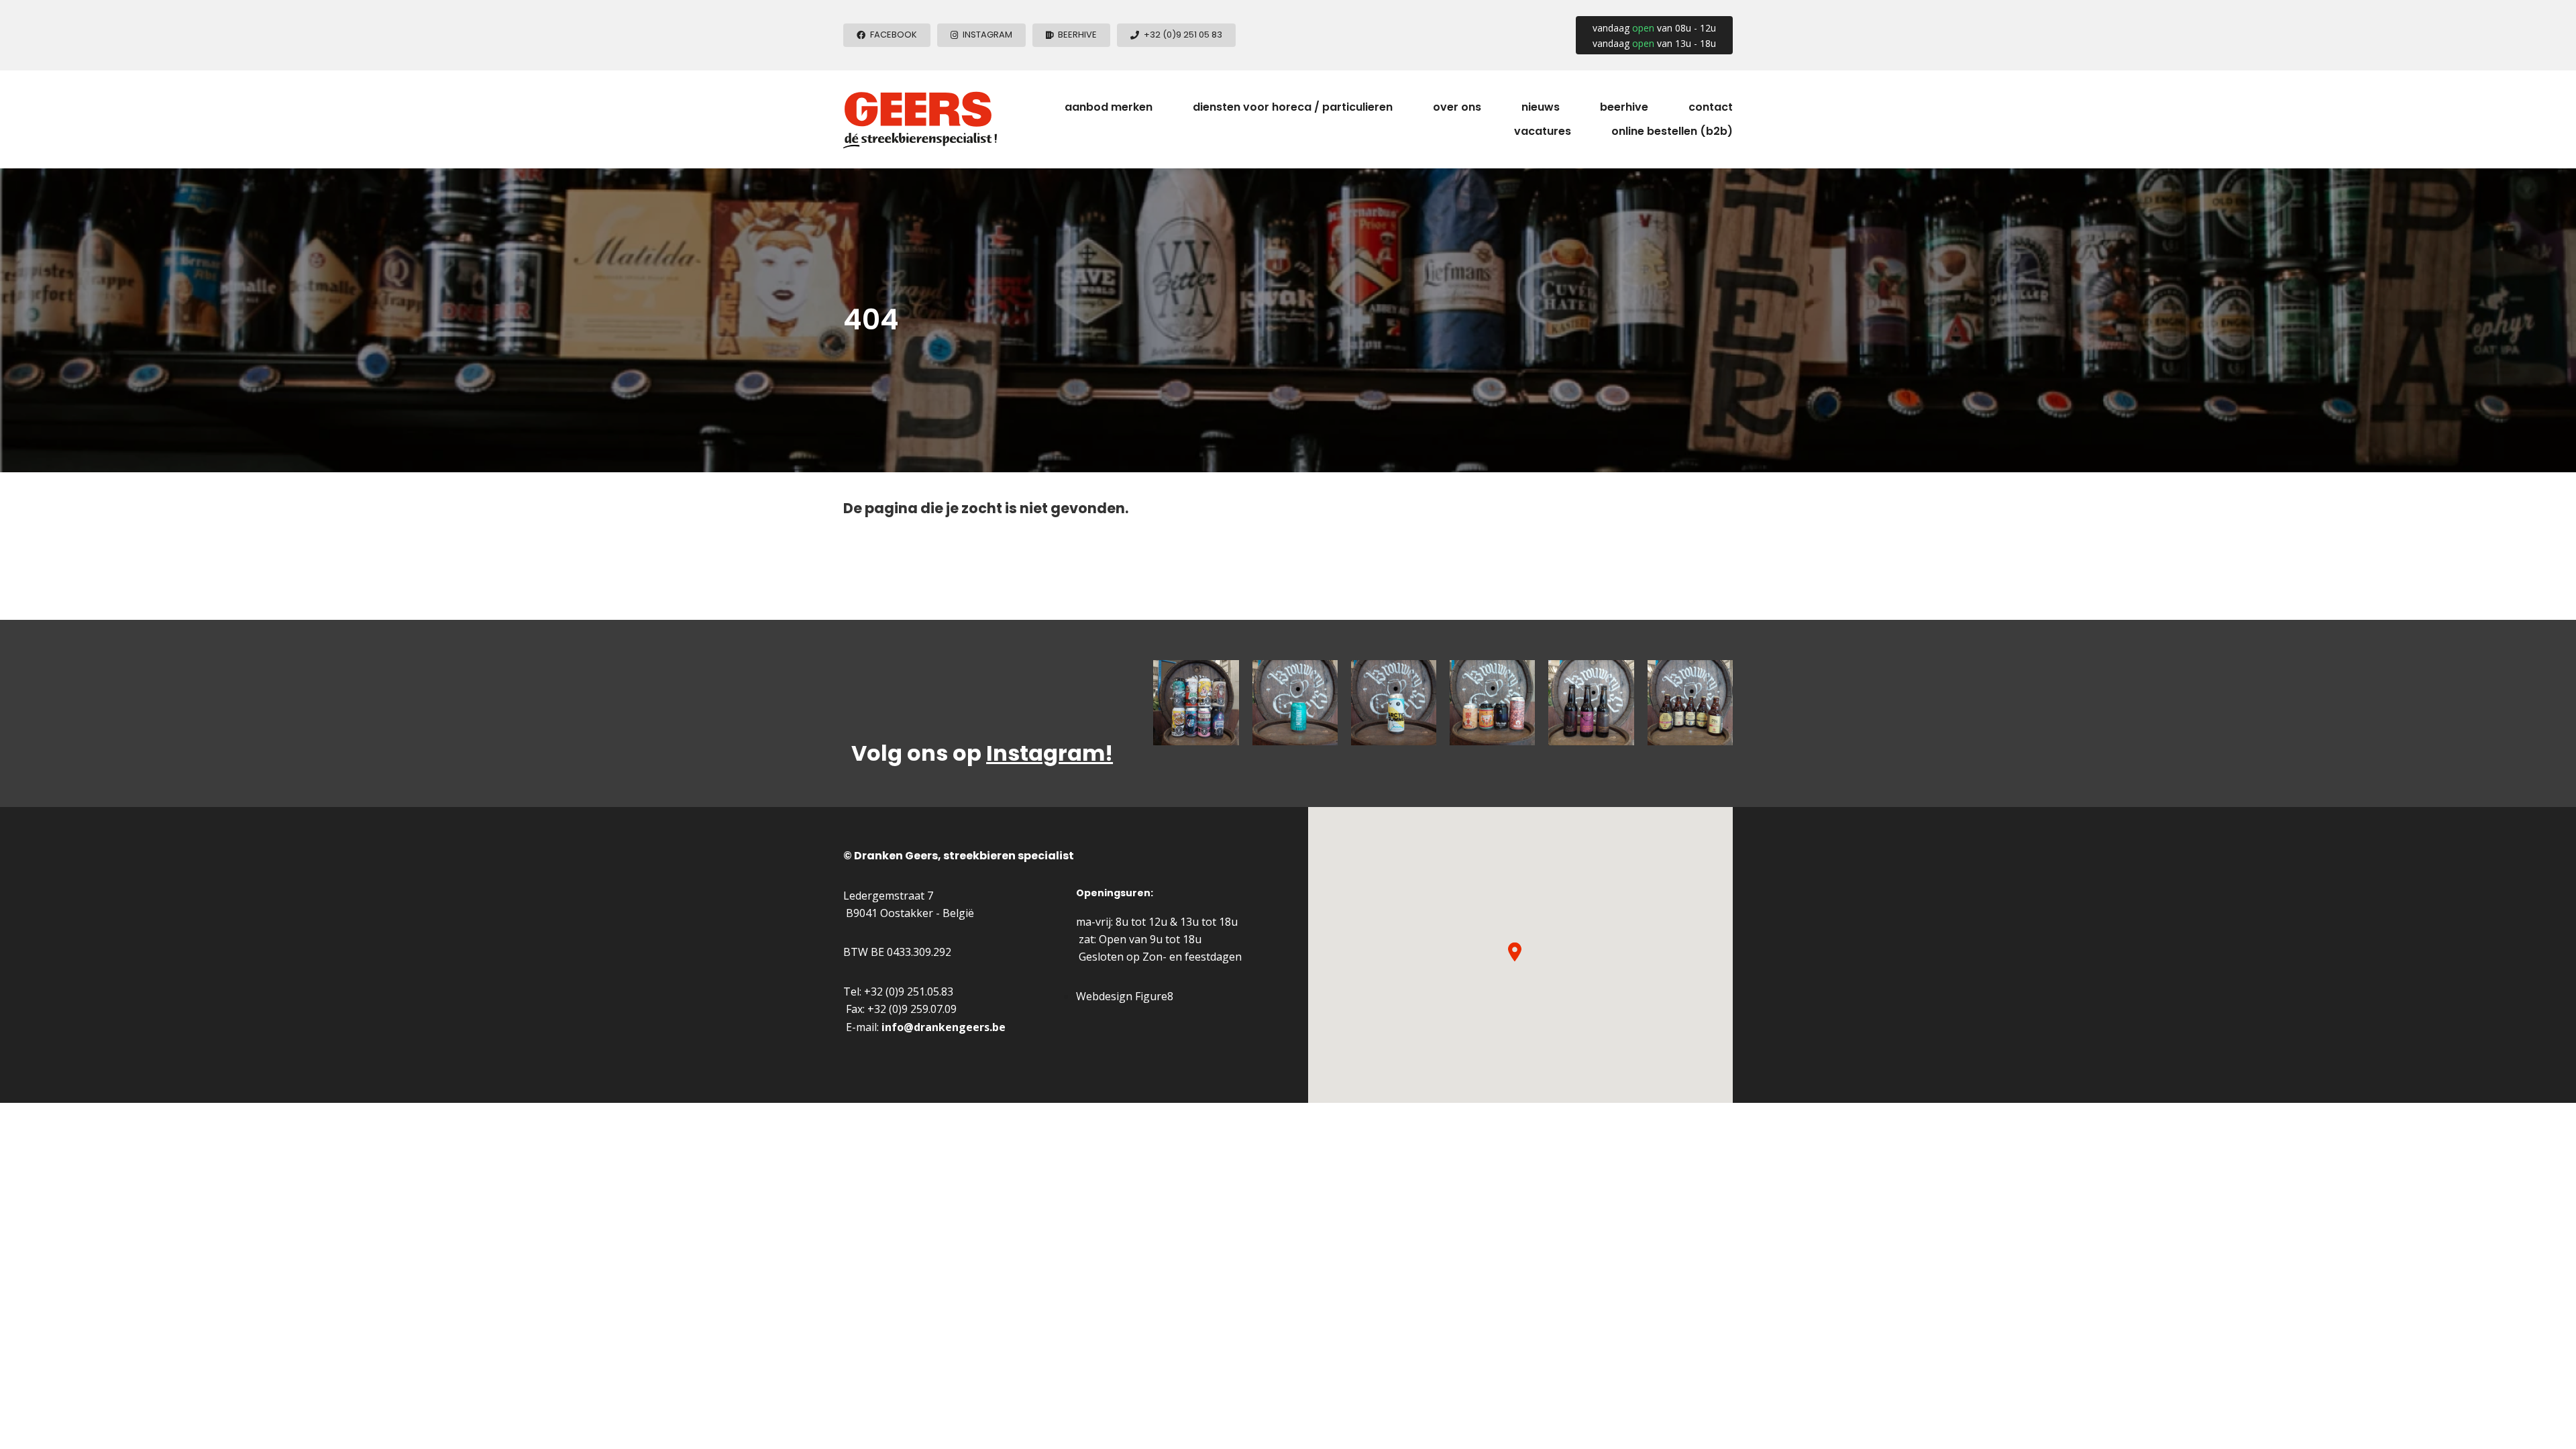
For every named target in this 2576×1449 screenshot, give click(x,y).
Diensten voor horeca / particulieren (1293, 107)
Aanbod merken (1109, 107)
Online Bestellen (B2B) (1672, 131)
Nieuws (1541, 107)
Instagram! (1050, 753)
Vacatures (1543, 131)
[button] (1515, 952)
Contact (1711, 107)
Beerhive (1624, 107)
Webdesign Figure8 (1125, 996)
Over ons (1457, 107)
